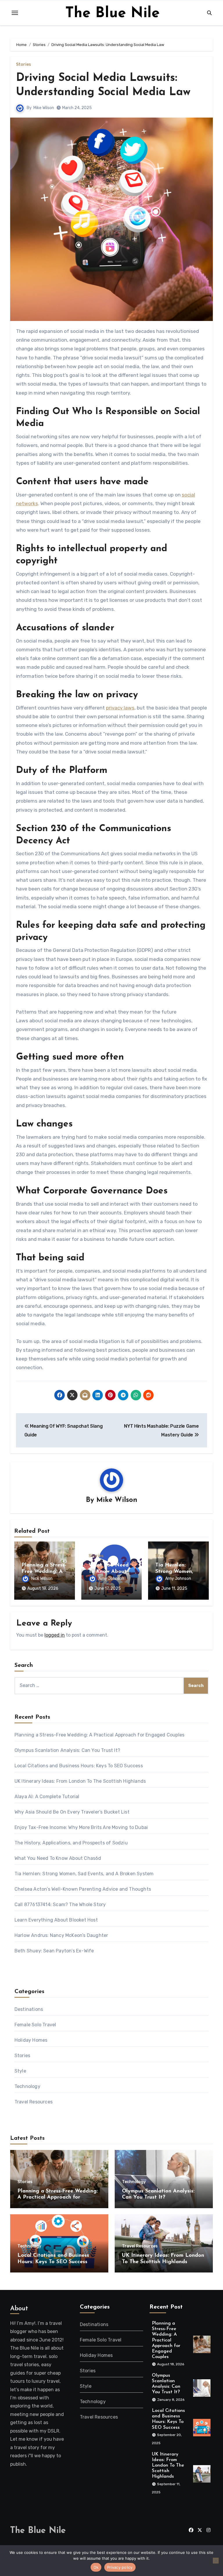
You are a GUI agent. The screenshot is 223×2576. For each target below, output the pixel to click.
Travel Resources (34, 2102)
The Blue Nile (113, 14)
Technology (27, 2086)
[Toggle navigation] (15, 13)
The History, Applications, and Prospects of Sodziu (71, 1843)
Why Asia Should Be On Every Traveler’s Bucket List (72, 1812)
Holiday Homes (31, 2040)
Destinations (29, 2009)
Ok (96, 2567)
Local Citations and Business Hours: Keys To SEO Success (79, 1766)
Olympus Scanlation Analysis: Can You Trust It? (67, 1750)
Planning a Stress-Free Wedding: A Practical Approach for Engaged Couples (99, 1735)
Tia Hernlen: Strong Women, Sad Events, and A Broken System (84, 1874)
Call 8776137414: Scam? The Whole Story (60, 1904)
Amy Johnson (111, 1579)
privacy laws (120, 708)
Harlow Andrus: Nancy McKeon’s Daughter (61, 1935)
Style (20, 2071)
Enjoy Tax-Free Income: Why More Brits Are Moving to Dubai (81, 1827)
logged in (55, 1635)
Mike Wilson (44, 108)
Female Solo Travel (35, 2025)
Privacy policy (120, 2567)
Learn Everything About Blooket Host (56, 1920)
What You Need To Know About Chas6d (109, 1572)
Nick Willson (42, 1579)
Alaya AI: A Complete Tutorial (47, 1797)
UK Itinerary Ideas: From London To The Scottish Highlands (80, 1781)
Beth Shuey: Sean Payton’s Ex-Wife (54, 1951)
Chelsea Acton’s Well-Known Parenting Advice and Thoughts (83, 1889)
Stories (24, 65)
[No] (216, 2561)
